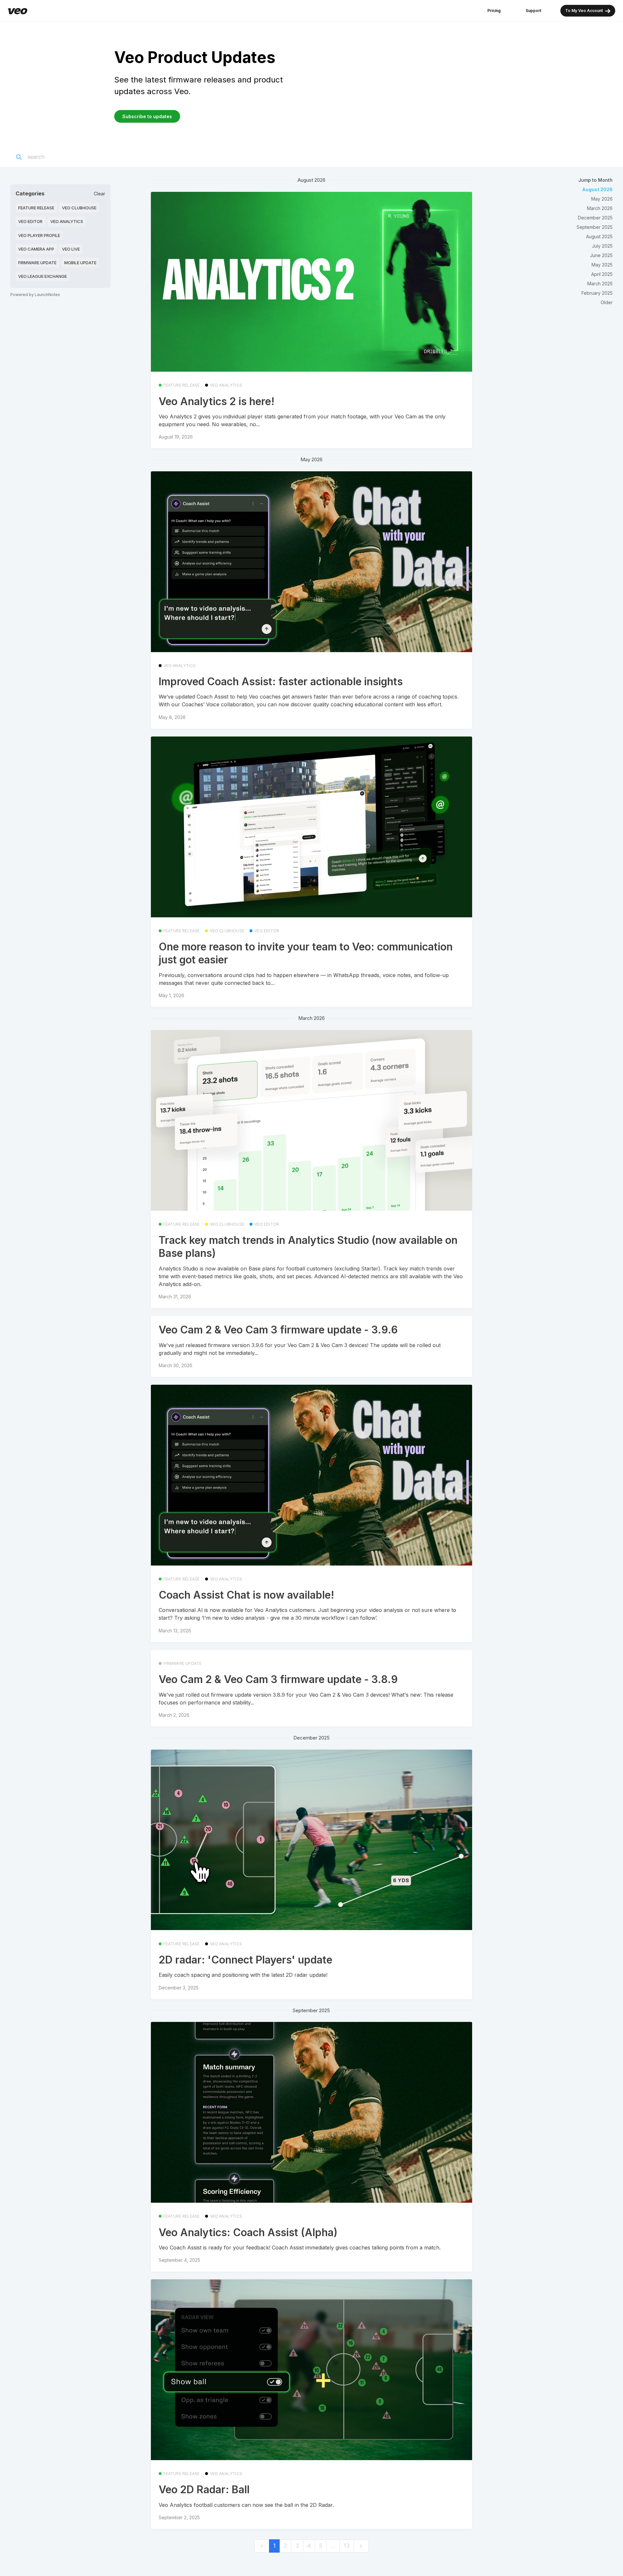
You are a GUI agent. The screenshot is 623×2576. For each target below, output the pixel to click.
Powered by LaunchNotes (35, 295)
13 (347, 2546)
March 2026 (600, 208)
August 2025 (599, 236)
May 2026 (602, 199)
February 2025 (597, 293)
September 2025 (595, 227)
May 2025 (602, 265)
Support (533, 11)
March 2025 (600, 284)
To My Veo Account (585, 11)
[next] (361, 2546)
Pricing (494, 11)
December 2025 (595, 218)
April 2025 (602, 274)
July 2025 (602, 246)
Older (607, 302)
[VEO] (18, 11)
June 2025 (601, 255)
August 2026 (597, 189)
